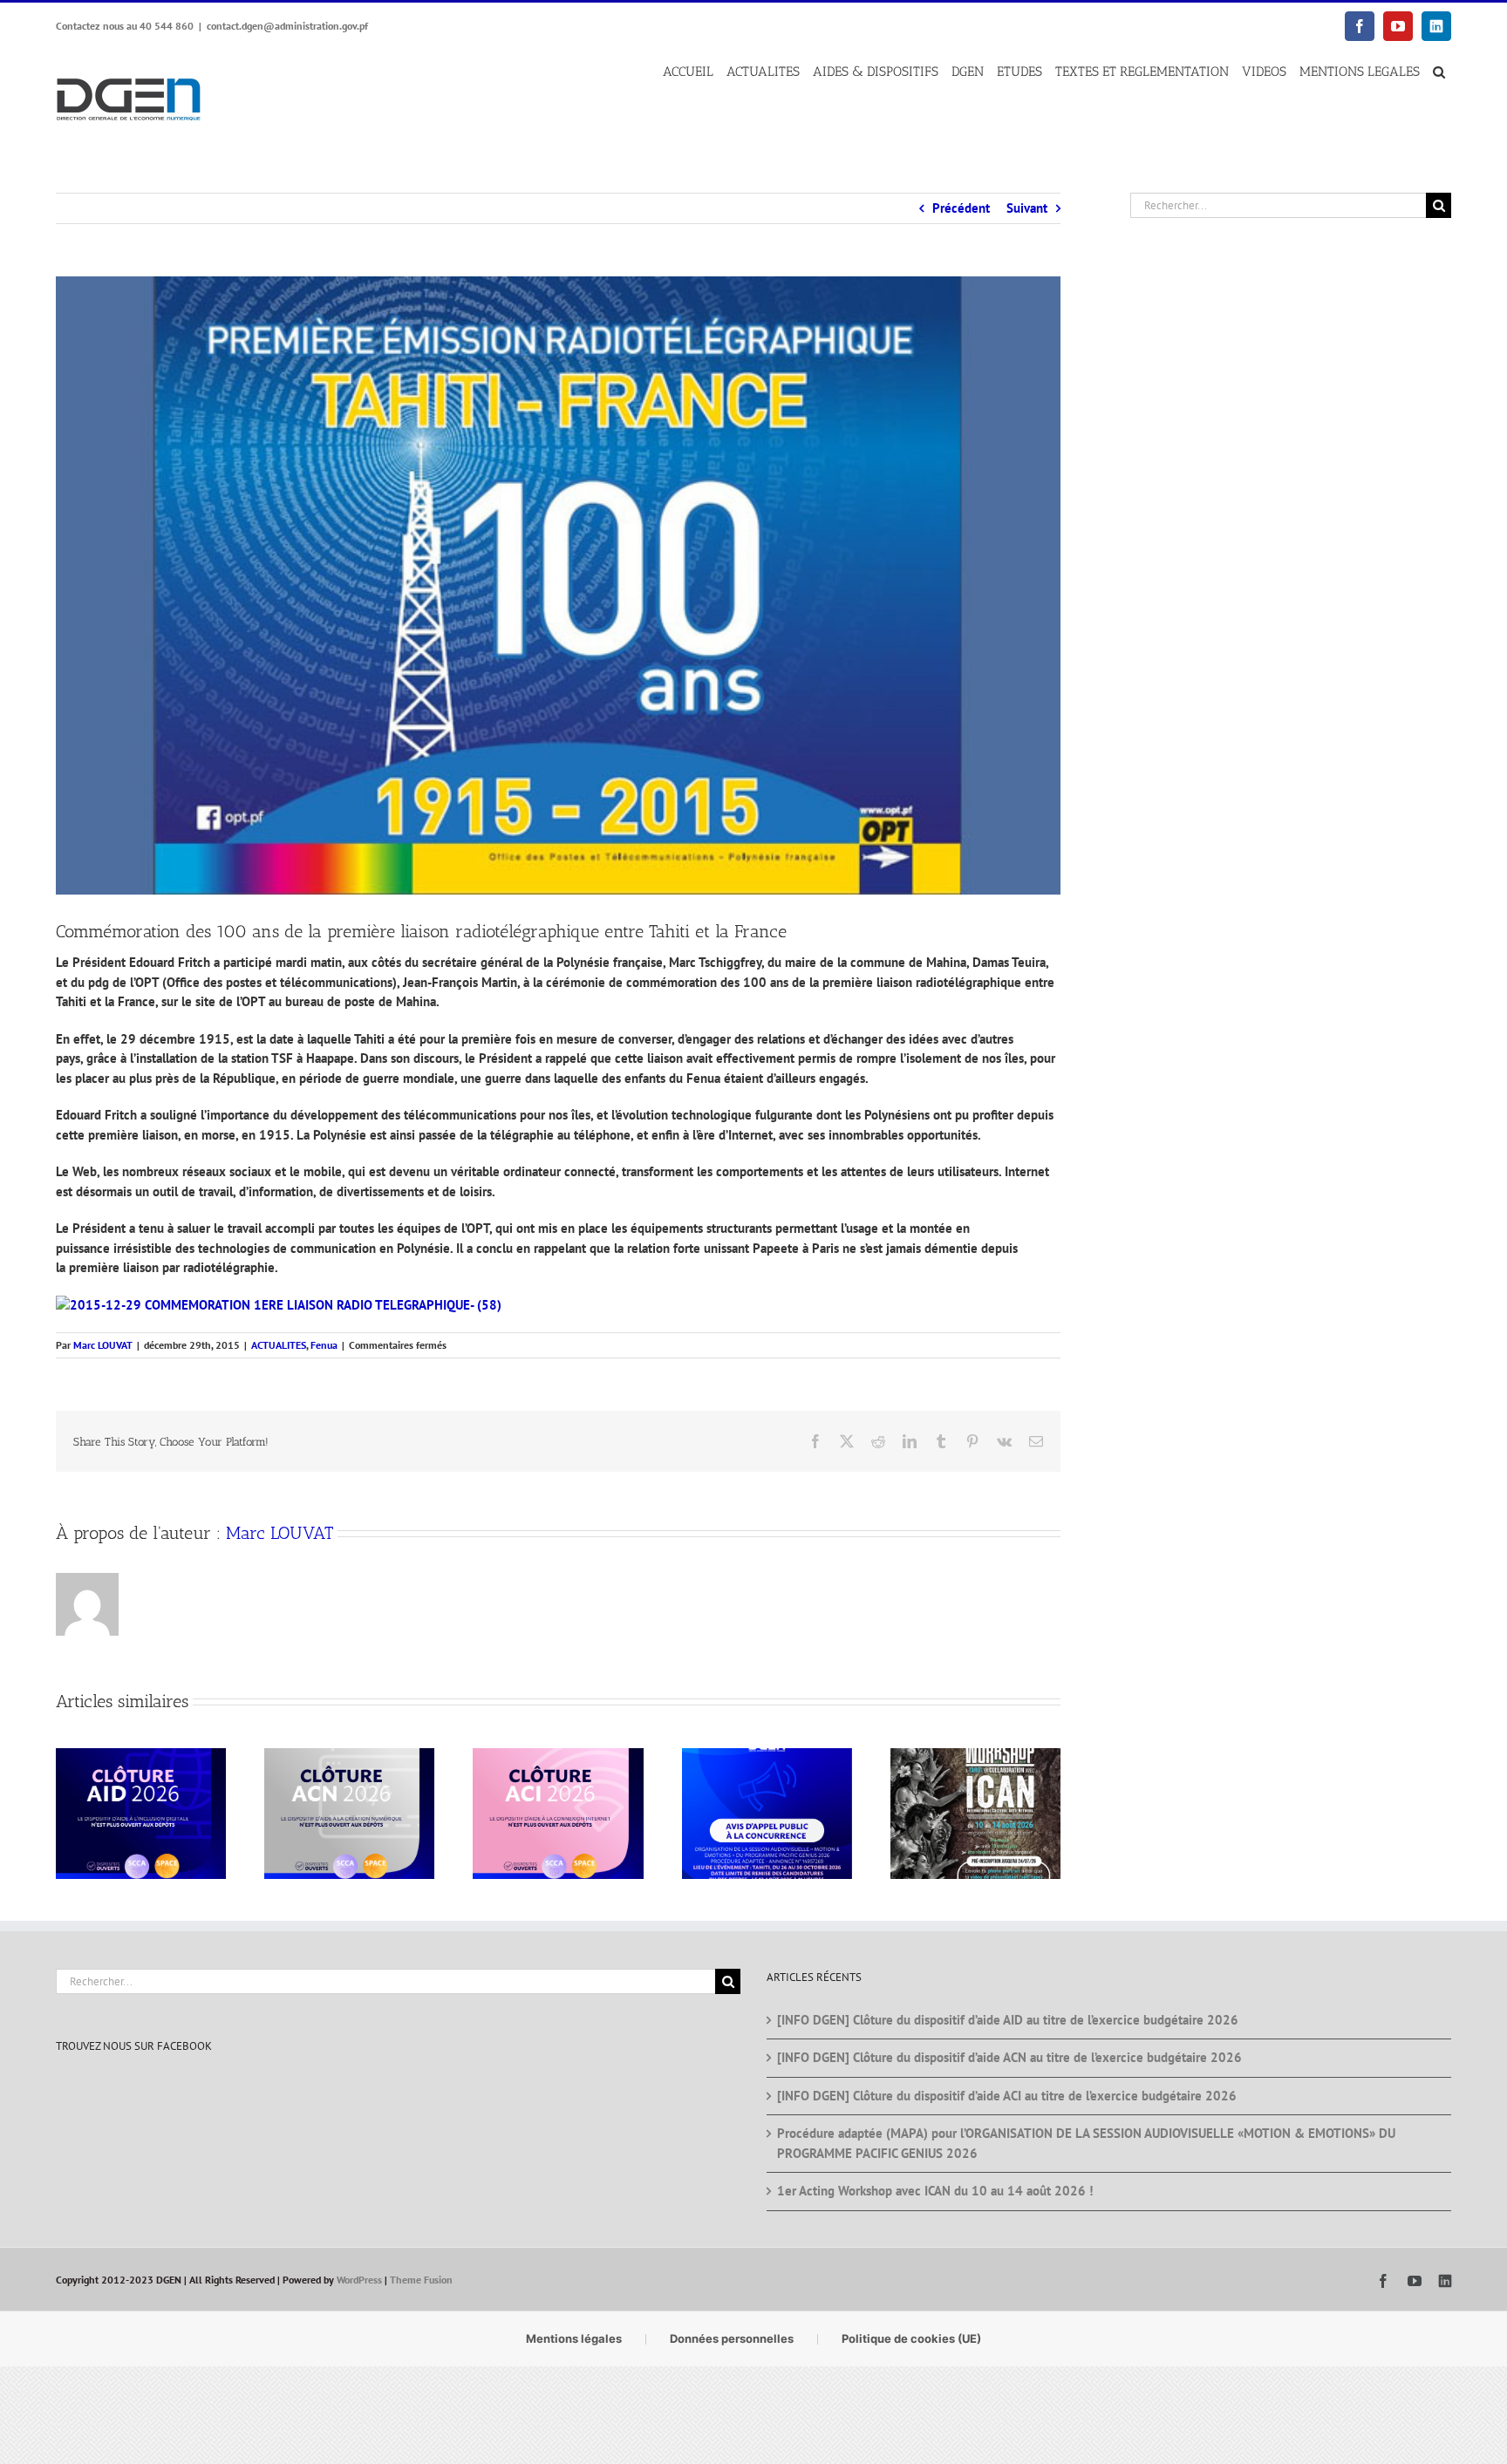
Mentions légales (574, 2338)
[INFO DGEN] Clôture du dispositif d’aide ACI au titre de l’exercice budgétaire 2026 (1007, 2096)
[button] (1439, 72)
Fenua (324, 1345)
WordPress (359, 2280)
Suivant (1027, 208)
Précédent (961, 208)
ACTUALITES (279, 1345)
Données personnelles (732, 2338)
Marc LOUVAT (103, 1345)
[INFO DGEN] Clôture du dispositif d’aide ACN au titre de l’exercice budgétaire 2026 (1009, 2057)
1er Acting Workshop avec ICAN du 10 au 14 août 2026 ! (935, 2191)
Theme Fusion (421, 2280)
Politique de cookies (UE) (911, 2338)
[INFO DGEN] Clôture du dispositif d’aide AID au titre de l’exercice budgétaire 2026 (1008, 2020)
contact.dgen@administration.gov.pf (287, 26)
